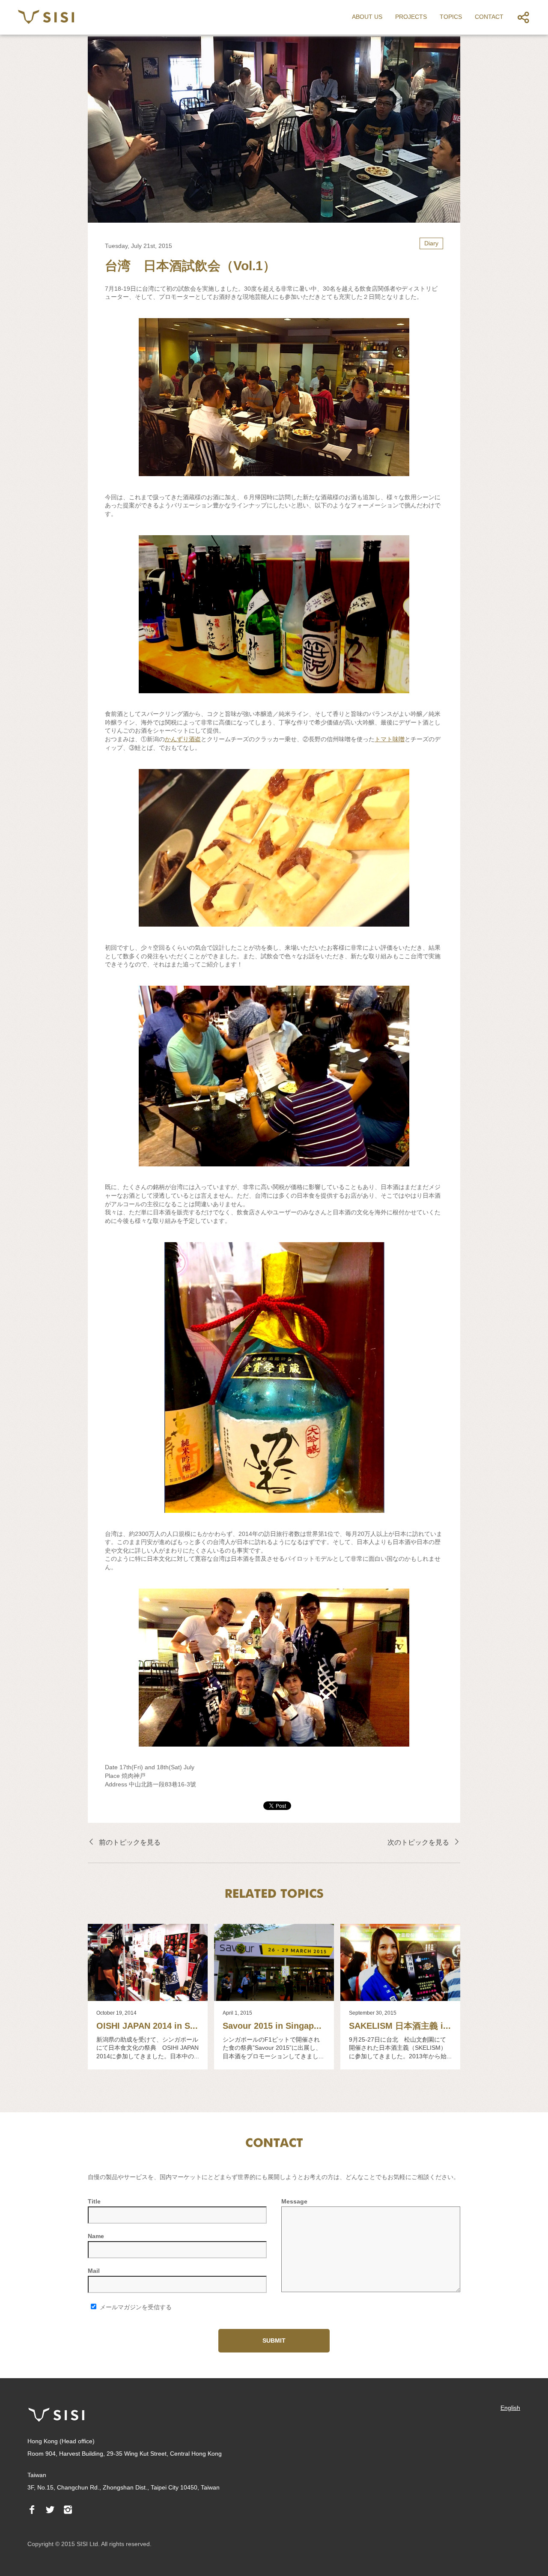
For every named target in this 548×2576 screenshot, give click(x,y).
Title (94, 2201)
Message (294, 2201)
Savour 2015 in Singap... (272, 2026)
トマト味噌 (390, 739)
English (510, 2408)
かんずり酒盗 (183, 739)
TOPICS (451, 17)
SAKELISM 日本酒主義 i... (400, 2026)
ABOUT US (367, 17)
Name (96, 2236)
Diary (431, 243)
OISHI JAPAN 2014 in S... (147, 2026)
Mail (94, 2271)
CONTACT (489, 17)
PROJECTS (411, 17)
